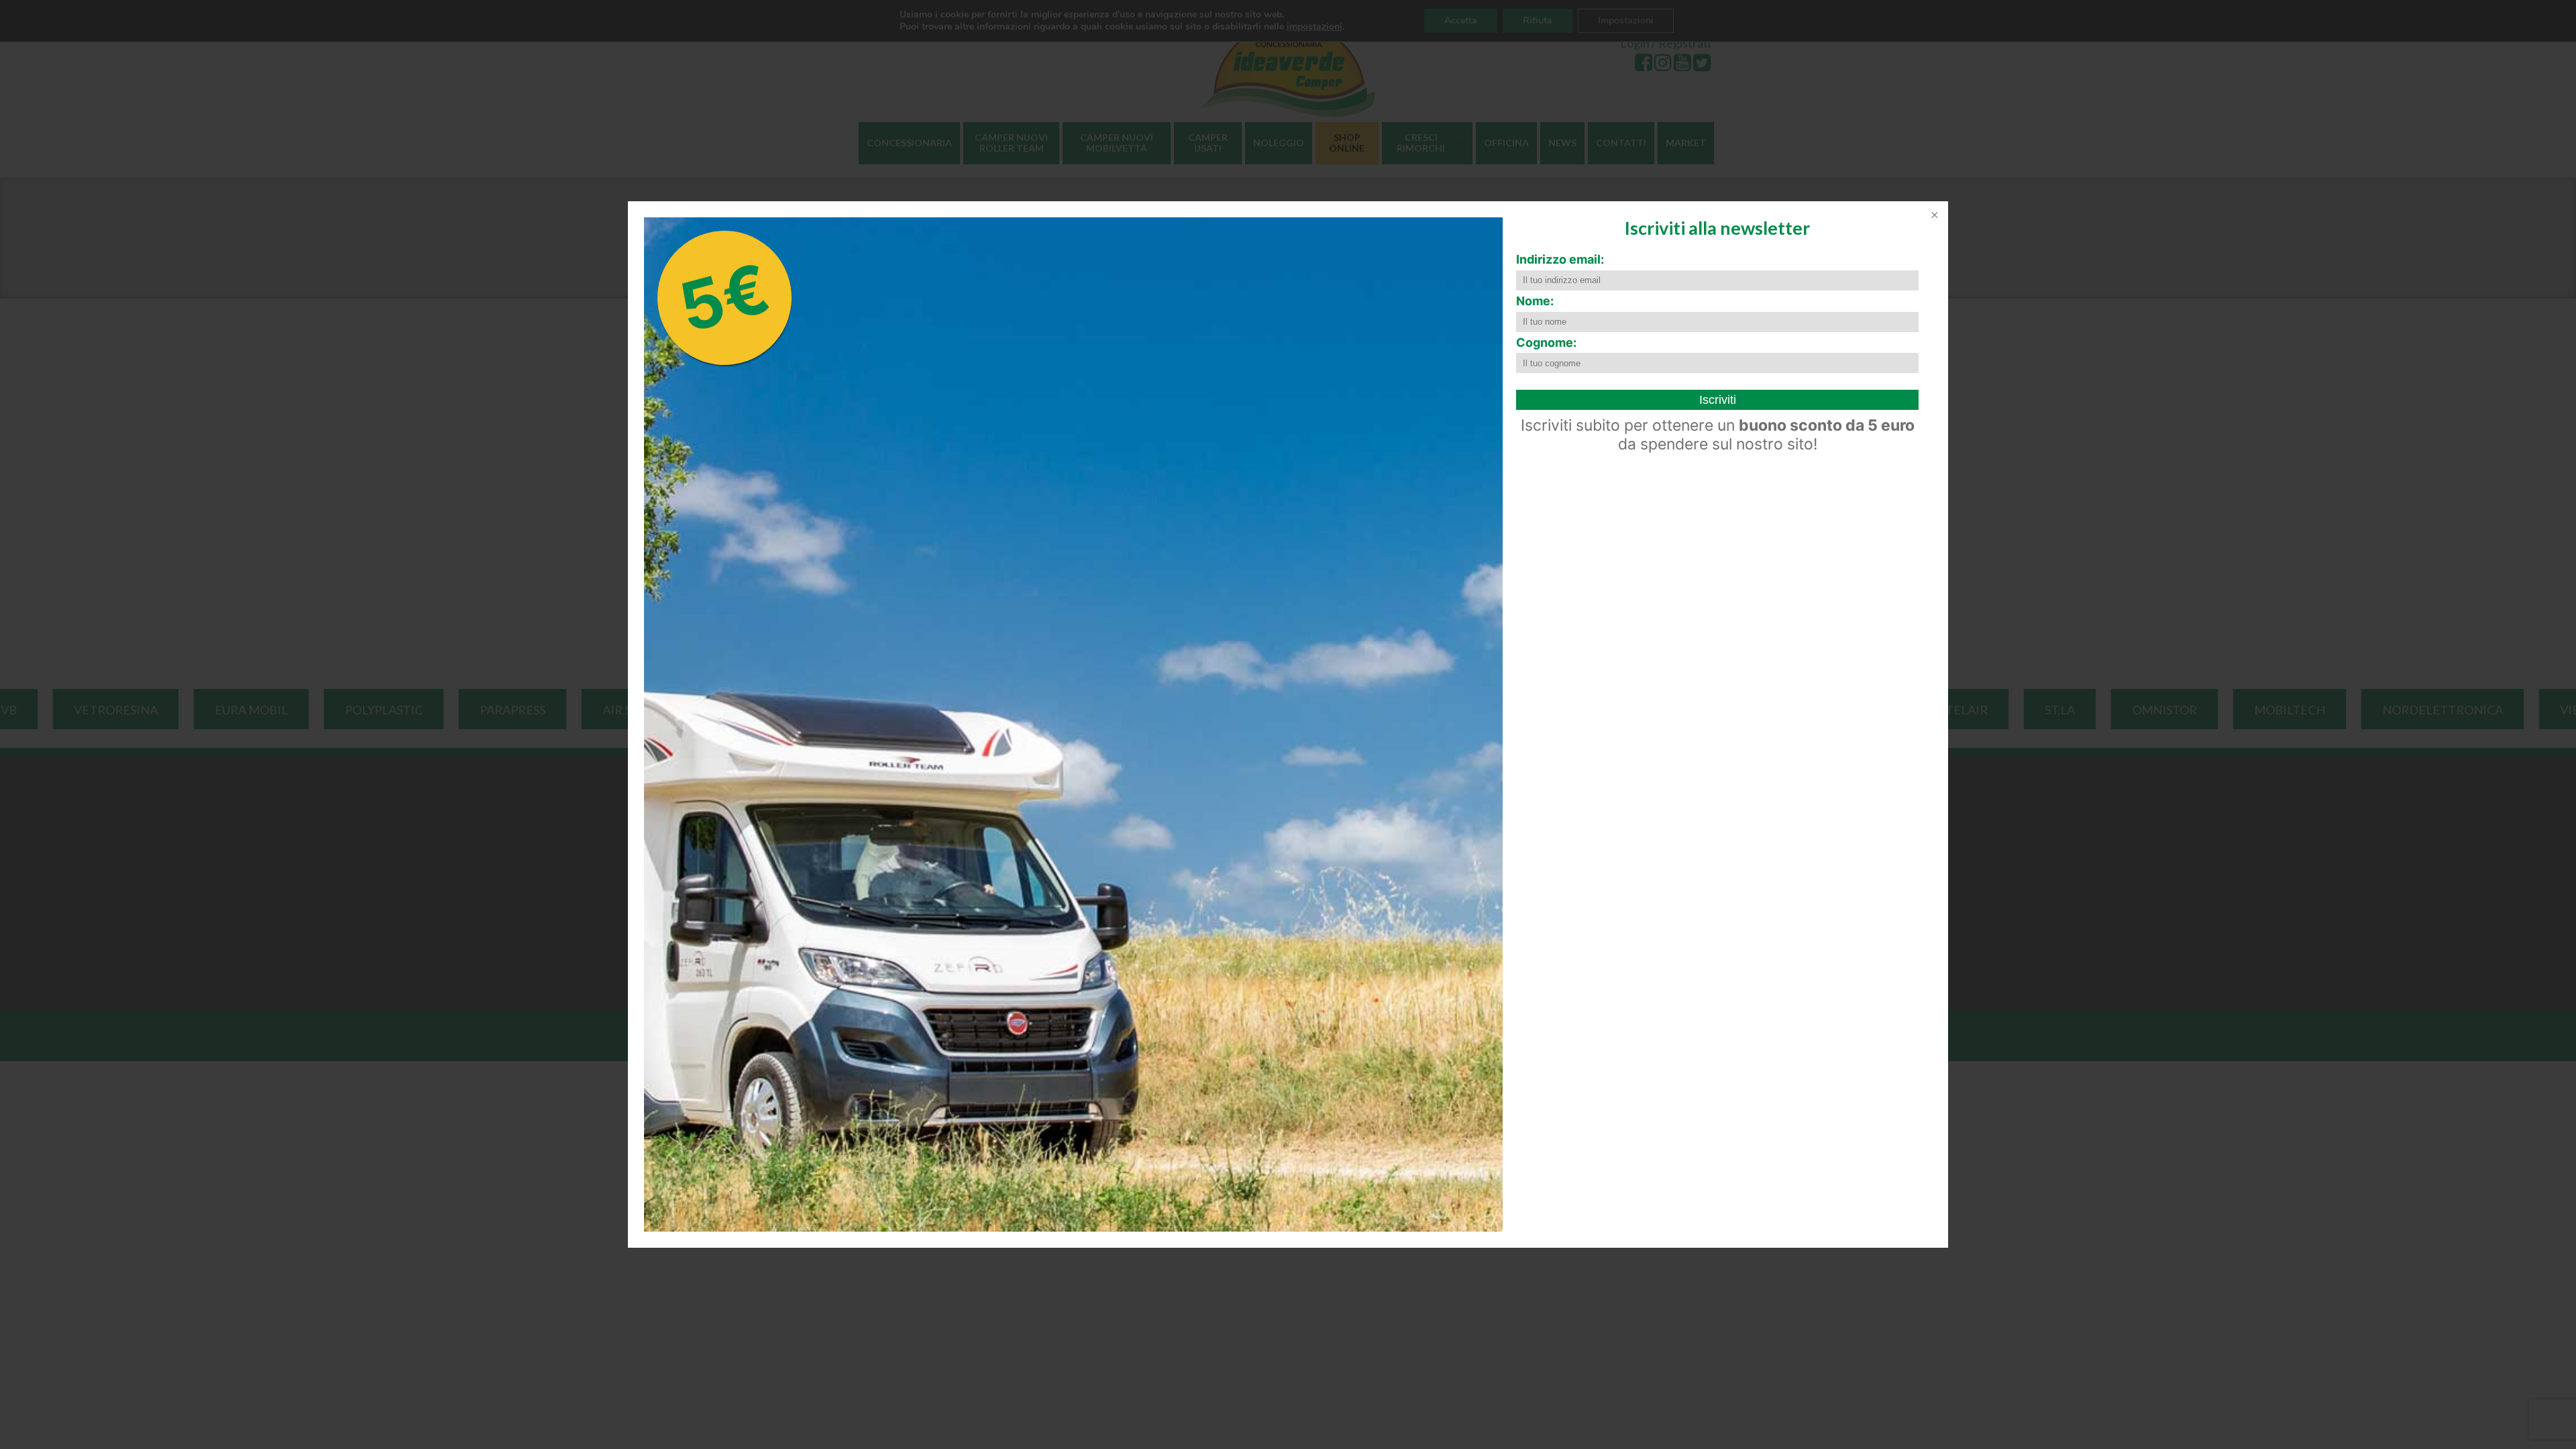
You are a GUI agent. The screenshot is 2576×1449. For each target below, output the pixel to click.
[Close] (1933, 216)
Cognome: (1546, 342)
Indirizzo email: (1560, 259)
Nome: (1535, 301)
